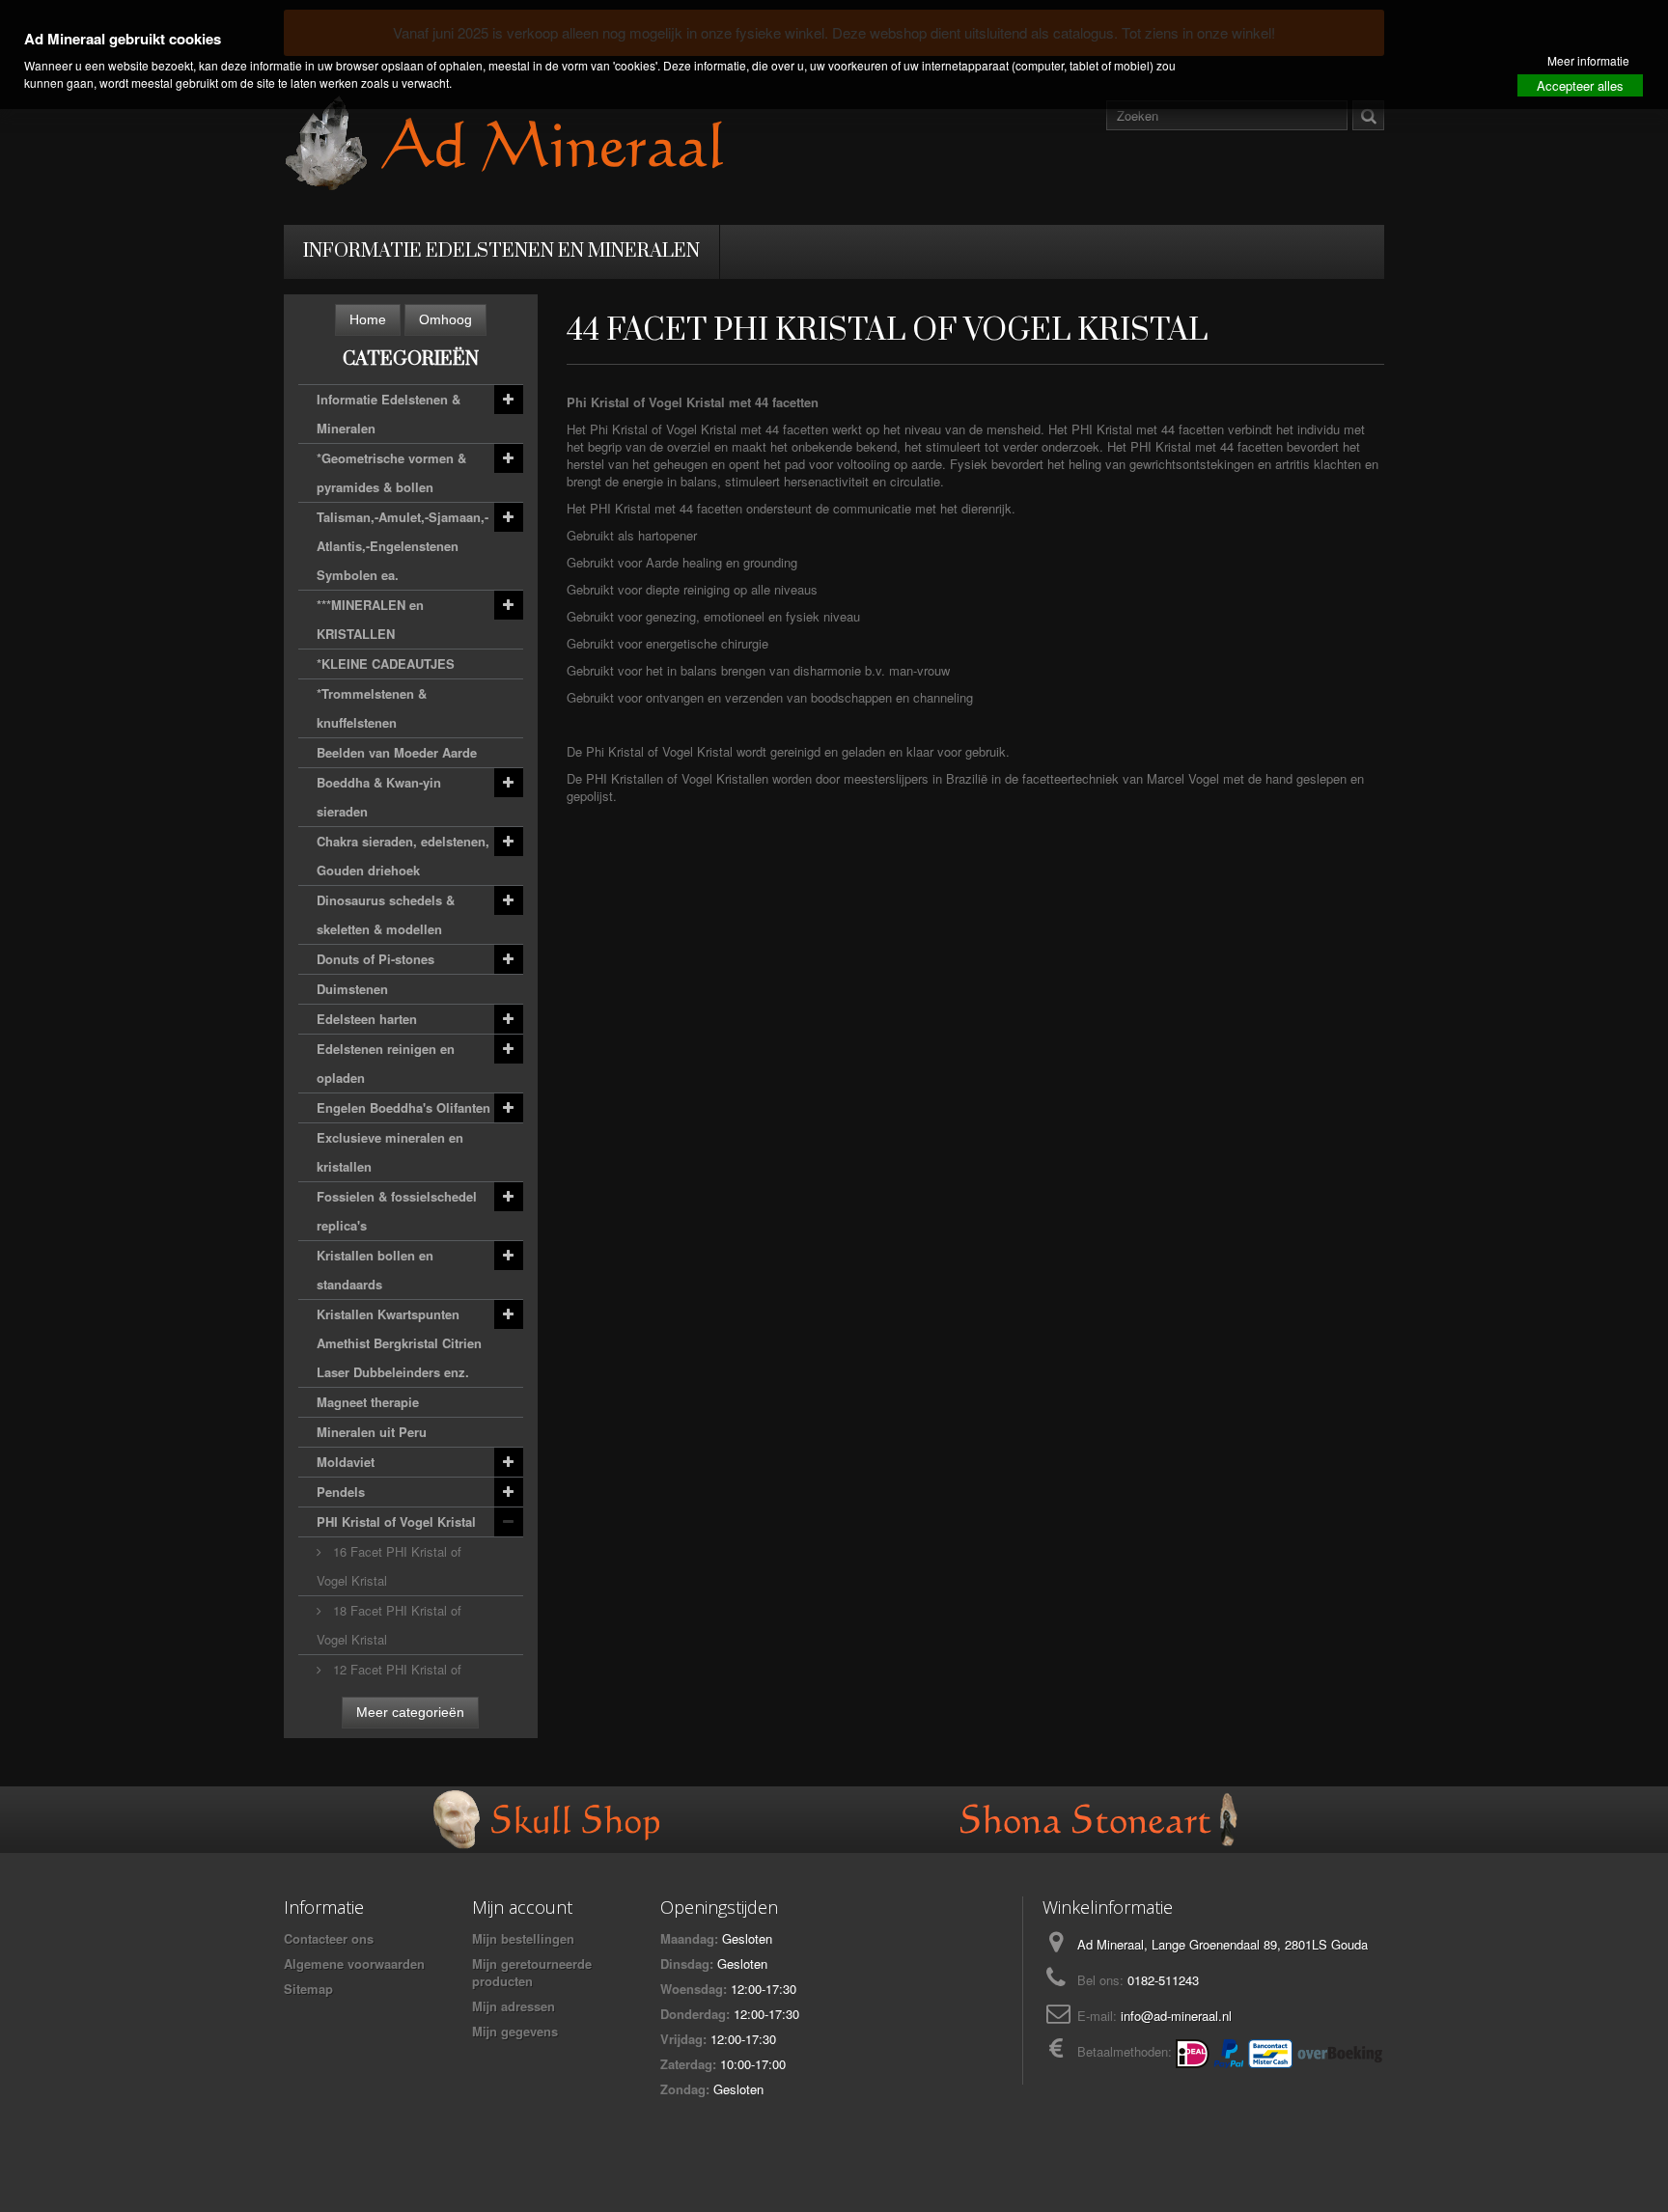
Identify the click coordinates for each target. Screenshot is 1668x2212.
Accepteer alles (1580, 85)
